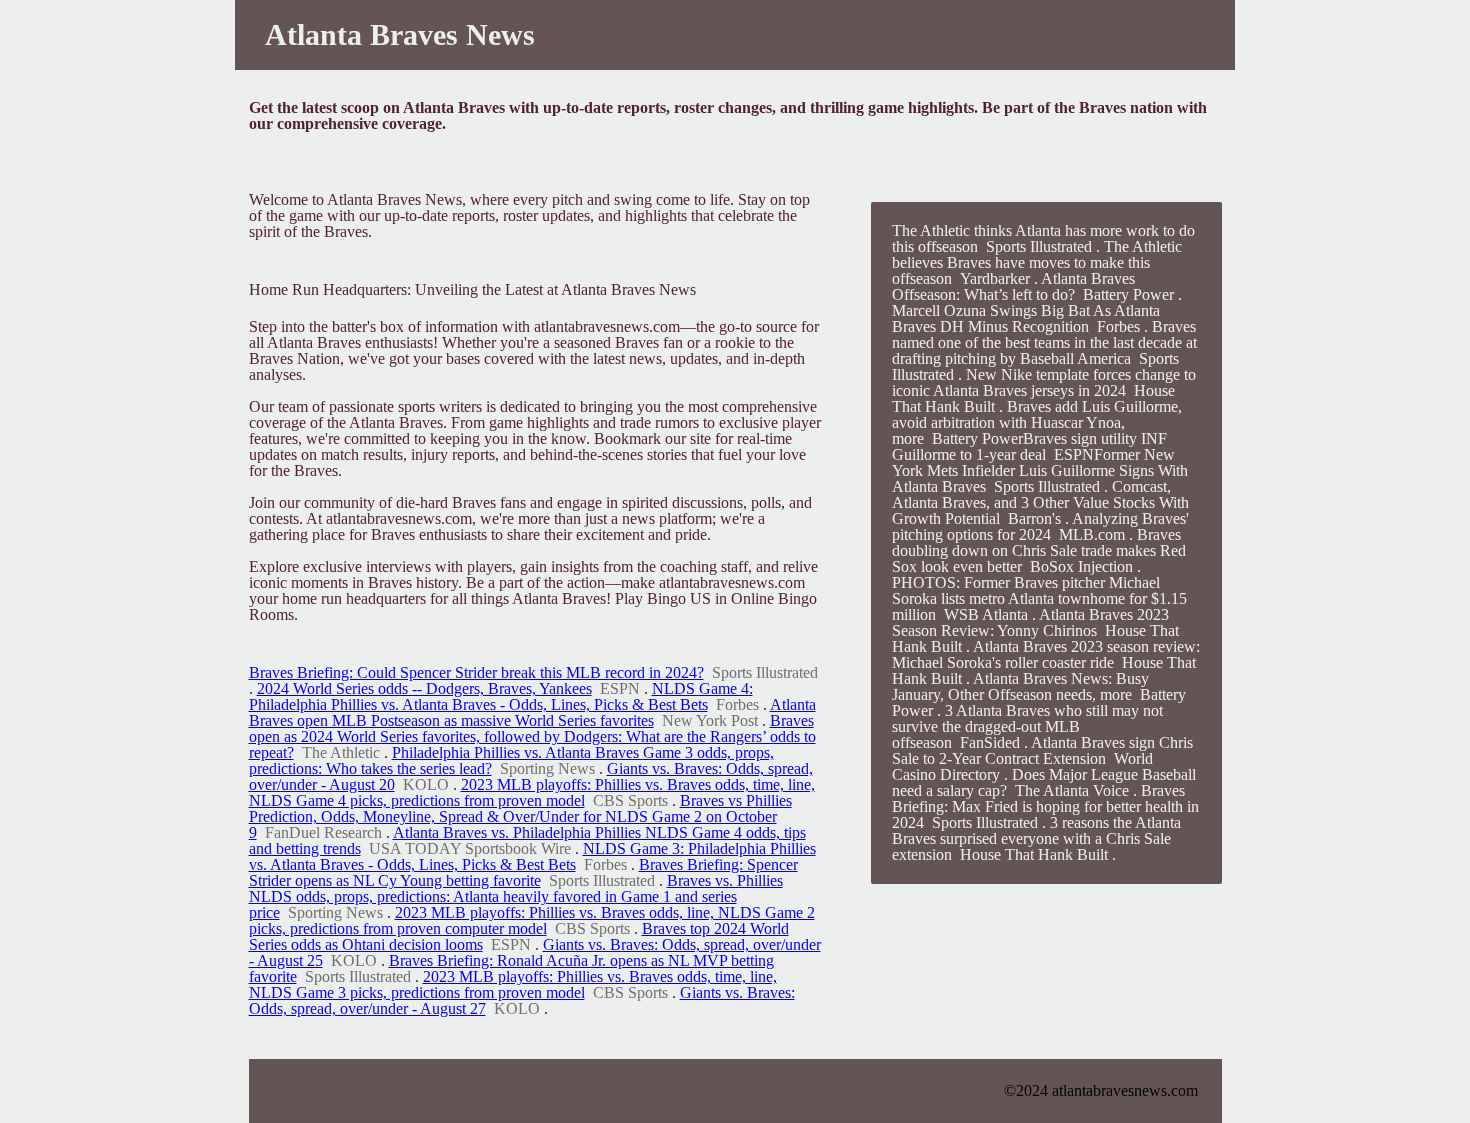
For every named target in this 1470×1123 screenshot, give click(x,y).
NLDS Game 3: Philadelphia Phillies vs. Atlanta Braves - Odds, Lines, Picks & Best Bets (532, 856)
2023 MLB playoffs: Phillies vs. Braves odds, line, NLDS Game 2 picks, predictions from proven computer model (532, 920)
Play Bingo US (663, 598)
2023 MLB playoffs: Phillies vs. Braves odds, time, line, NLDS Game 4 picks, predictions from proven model (532, 792)
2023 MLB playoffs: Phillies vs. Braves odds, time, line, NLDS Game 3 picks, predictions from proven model (513, 984)
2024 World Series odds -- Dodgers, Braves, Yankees (424, 688)
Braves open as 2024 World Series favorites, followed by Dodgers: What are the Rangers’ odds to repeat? (532, 736)
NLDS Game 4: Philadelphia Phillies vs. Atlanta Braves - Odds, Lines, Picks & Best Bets (501, 696)
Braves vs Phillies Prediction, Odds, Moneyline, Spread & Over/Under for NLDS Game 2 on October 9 (520, 816)
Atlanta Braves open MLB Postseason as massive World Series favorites (532, 712)
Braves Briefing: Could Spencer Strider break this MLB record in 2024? (476, 672)
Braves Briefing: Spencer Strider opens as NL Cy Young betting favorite (523, 872)
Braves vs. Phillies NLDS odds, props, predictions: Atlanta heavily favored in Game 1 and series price (516, 896)
